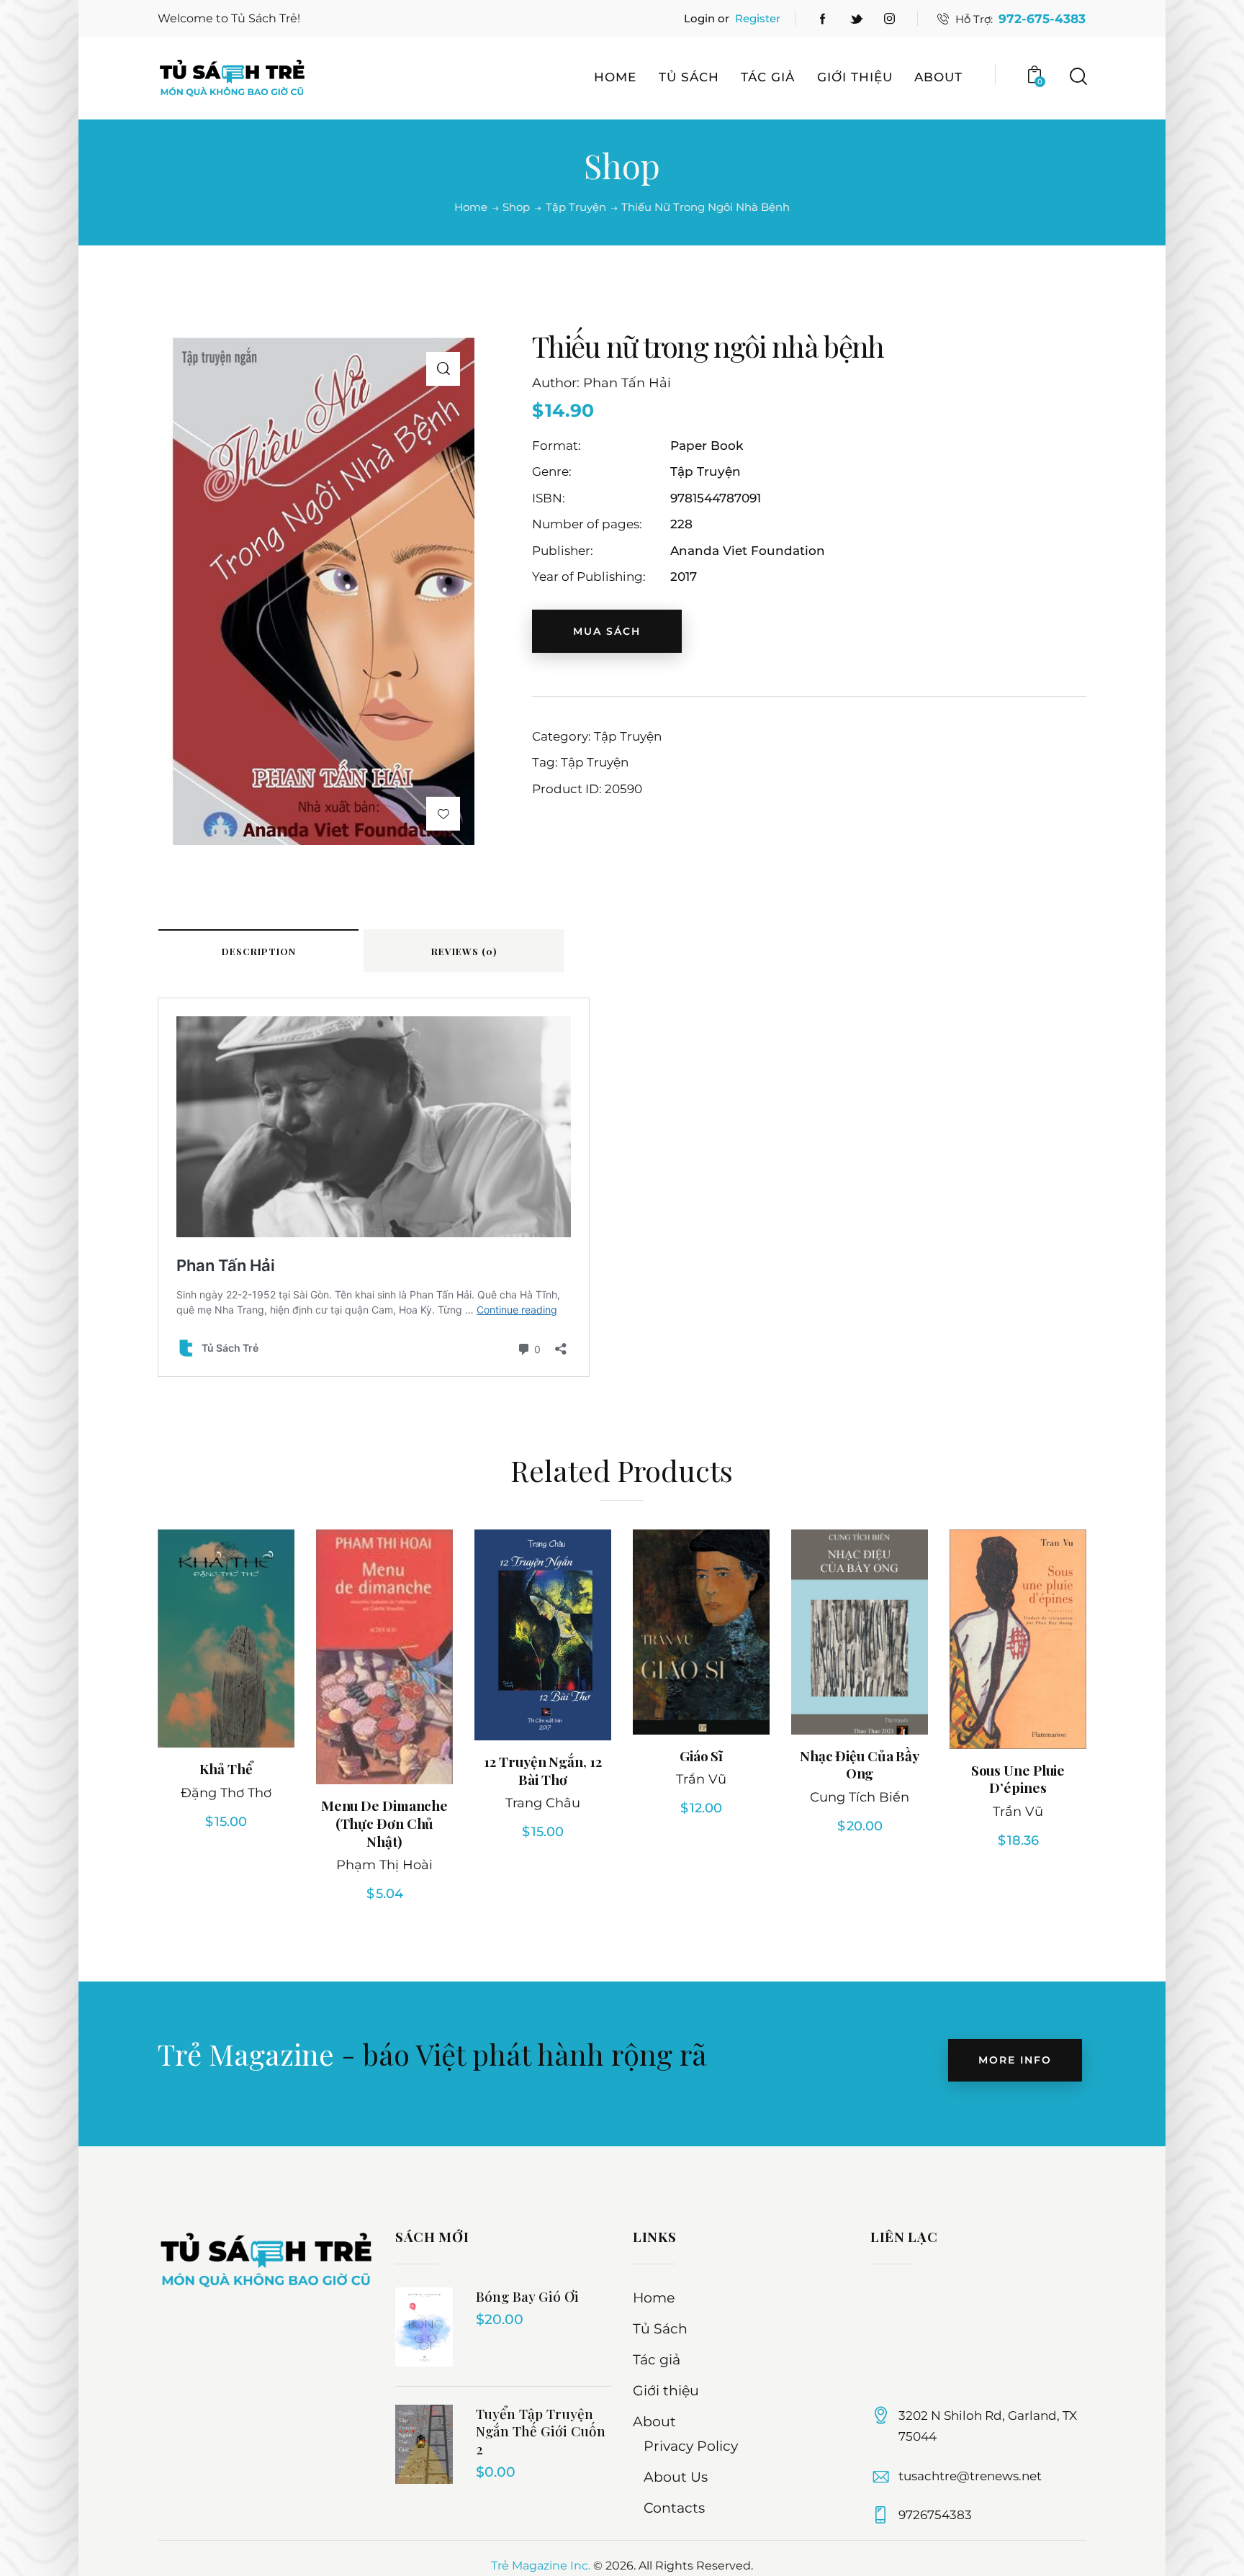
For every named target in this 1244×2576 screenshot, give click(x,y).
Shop (516, 207)
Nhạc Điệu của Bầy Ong (860, 1764)
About (654, 2422)
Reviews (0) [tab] (464, 951)
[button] (443, 369)
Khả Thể (226, 1769)
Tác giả (657, 2360)
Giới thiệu (666, 2391)
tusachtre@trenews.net (970, 2476)
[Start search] (1077, 77)
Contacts (674, 2508)
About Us (676, 2477)
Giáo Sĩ (701, 1756)
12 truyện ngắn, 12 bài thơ (542, 1770)
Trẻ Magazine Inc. (541, 2566)
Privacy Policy (691, 2446)
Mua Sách (607, 631)
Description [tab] (259, 951)
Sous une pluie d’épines (1018, 1779)
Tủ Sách (660, 2329)
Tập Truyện (576, 207)
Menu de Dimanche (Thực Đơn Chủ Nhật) (384, 1823)
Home (471, 207)
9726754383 (935, 2515)
